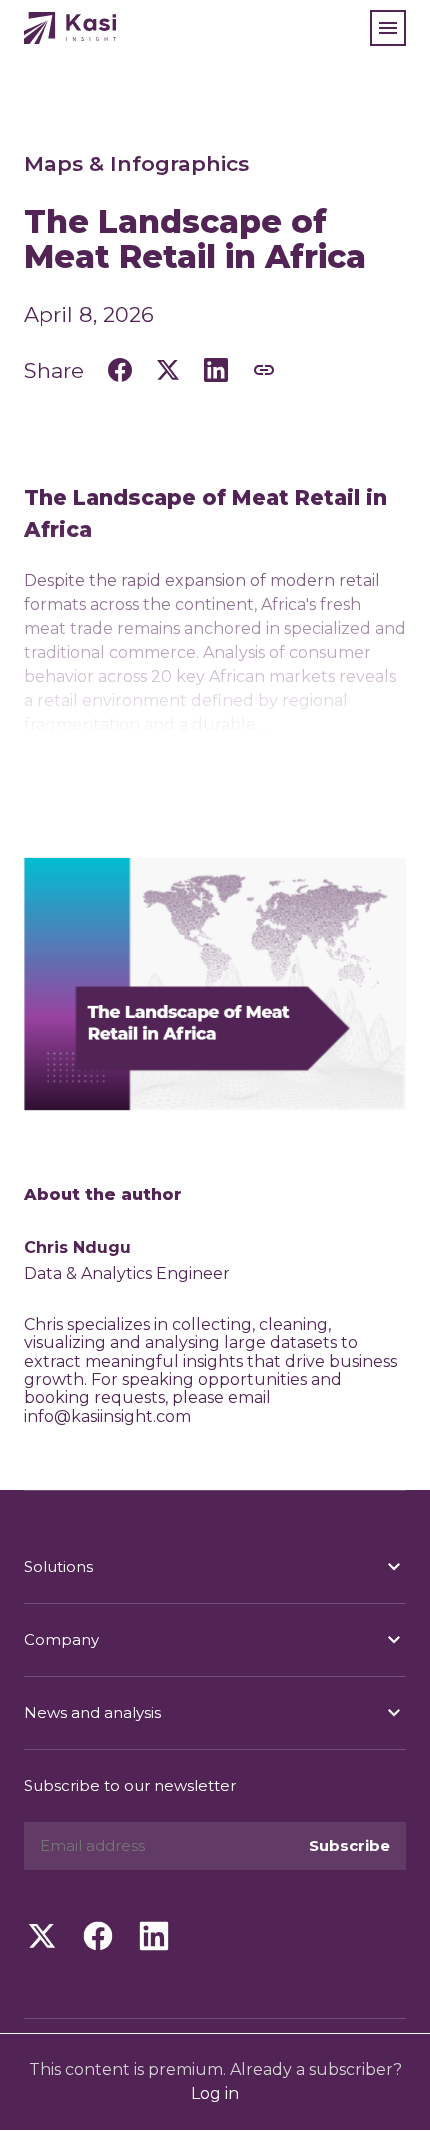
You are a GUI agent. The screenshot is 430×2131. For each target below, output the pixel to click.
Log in (215, 2093)
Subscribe (349, 1845)
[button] (388, 28)
